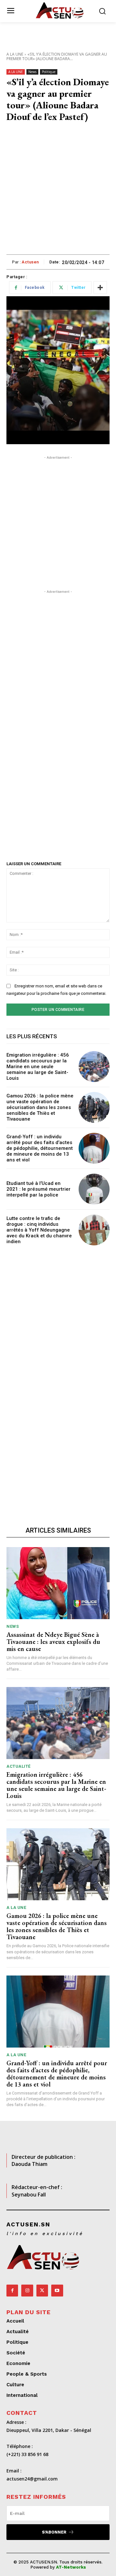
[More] (100, 288)
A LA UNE (15, 54)
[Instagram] (27, 2290)
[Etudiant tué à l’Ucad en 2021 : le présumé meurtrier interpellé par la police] (94, 1189)
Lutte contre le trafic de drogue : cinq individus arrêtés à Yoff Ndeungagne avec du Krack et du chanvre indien (39, 1230)
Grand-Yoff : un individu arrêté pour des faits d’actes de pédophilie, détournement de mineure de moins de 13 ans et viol (40, 1148)
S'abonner (54, 2532)
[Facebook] (12, 2290)
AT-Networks (71, 2567)
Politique (49, 72)
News (32, 72)
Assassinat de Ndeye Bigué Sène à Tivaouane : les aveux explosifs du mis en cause (53, 1642)
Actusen (30, 262)
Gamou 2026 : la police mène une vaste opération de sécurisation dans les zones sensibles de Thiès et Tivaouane (40, 1107)
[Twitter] (42, 2290)
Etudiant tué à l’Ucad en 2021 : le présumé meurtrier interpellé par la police (39, 1189)
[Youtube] (57, 2290)
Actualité (19, 1766)
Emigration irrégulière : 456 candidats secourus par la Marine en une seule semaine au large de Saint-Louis (38, 1067)
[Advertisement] (58, 193)
